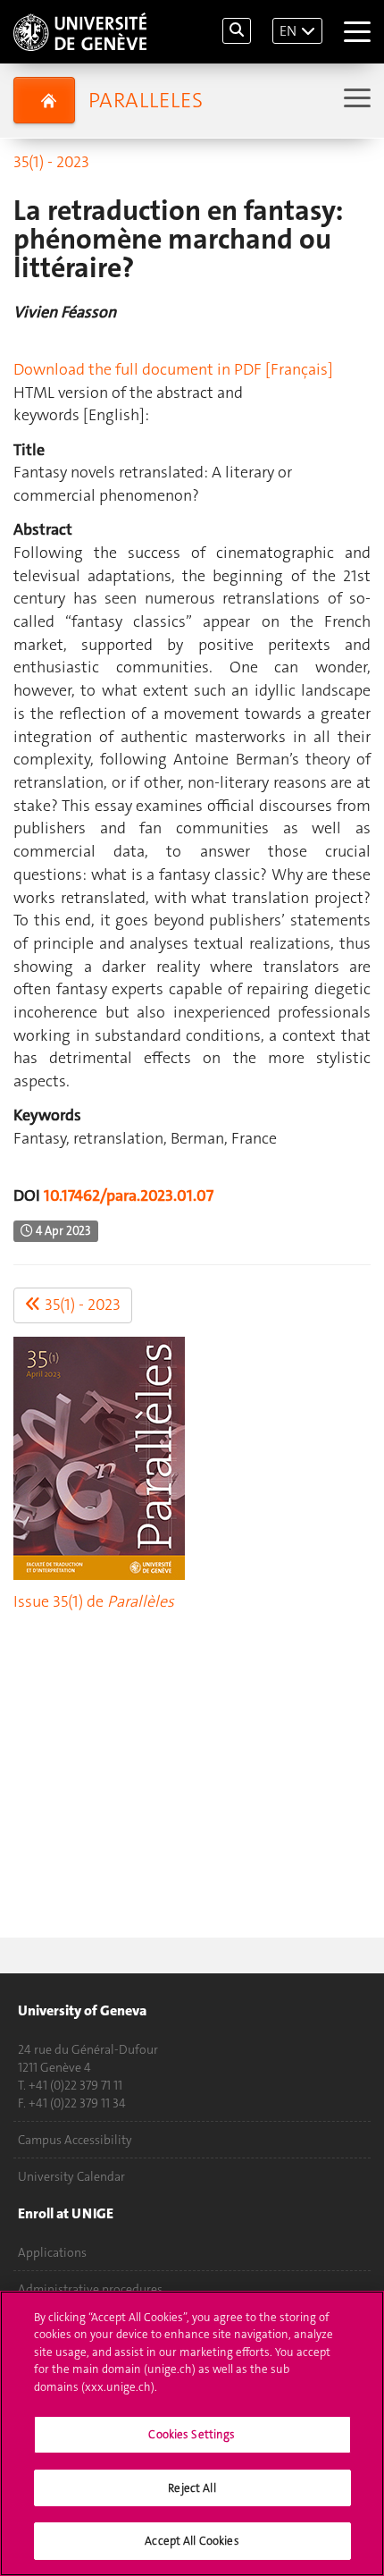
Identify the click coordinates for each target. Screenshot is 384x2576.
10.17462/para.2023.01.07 (129, 1195)
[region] (192, 2433)
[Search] (237, 31)
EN (288, 31)
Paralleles (146, 100)
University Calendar (71, 2176)
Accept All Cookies (192, 2541)
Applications (52, 2252)
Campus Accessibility (75, 2140)
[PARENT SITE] (44, 100)
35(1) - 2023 (51, 162)
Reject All (192, 2488)
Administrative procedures (90, 2289)
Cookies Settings (192, 2434)
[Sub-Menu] (355, 100)
